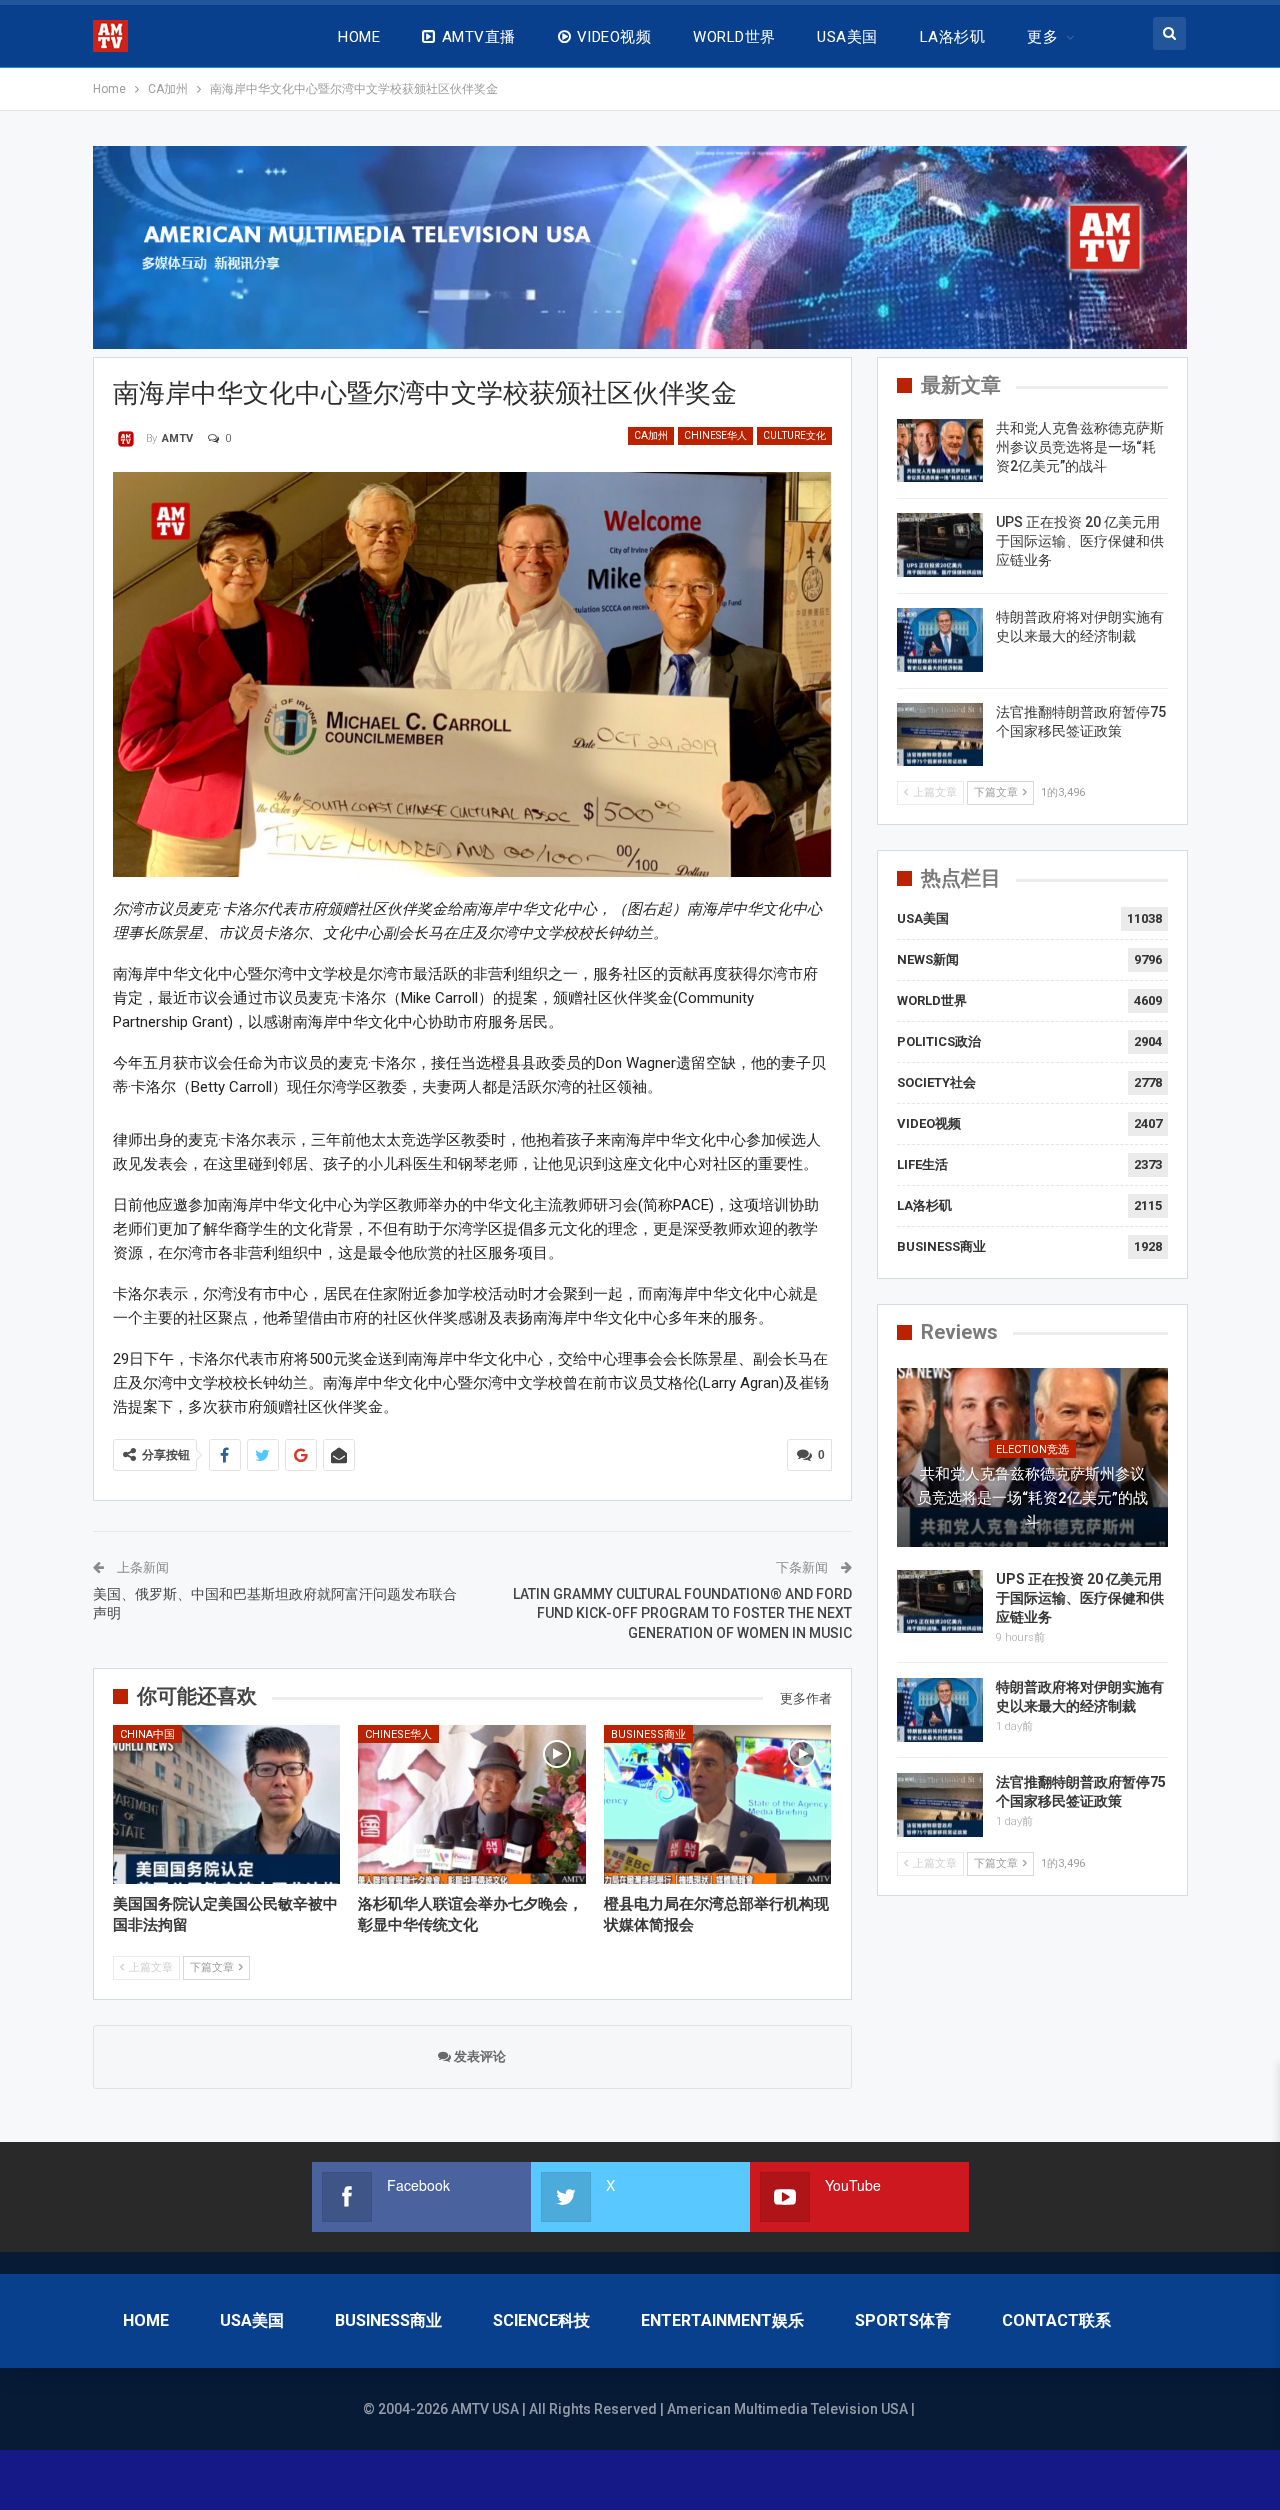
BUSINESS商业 (648, 1734)
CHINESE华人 (715, 435)
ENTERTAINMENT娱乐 (722, 2320)
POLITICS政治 (939, 1041)
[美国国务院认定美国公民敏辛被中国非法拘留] (227, 1804)
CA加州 (651, 435)
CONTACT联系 (1056, 2320)
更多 (1042, 37)
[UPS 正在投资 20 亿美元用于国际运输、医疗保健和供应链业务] (940, 545)
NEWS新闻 (928, 959)
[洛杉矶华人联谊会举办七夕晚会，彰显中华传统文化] (472, 1804)
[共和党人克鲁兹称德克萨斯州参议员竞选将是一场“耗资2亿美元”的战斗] (940, 451)
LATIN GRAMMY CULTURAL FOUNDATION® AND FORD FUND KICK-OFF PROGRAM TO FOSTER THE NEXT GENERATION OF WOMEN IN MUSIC (682, 1613)
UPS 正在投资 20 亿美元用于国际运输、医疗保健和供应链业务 (1080, 541)
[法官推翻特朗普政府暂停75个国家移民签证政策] (940, 735)
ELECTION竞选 (1032, 1449)
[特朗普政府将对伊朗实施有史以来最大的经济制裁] (940, 640)
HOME (359, 37)
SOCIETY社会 (936, 1082)
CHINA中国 (147, 1734)
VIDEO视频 (614, 37)
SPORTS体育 (903, 2320)
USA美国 (847, 37)
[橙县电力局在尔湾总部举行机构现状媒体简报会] (718, 1804)
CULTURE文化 (794, 435)
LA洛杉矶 (952, 37)
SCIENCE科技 (541, 2320)
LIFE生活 (922, 1164)
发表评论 (478, 2056)
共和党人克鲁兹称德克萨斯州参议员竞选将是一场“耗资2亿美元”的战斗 (1080, 447)
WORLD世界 (734, 37)
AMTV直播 (479, 37)
